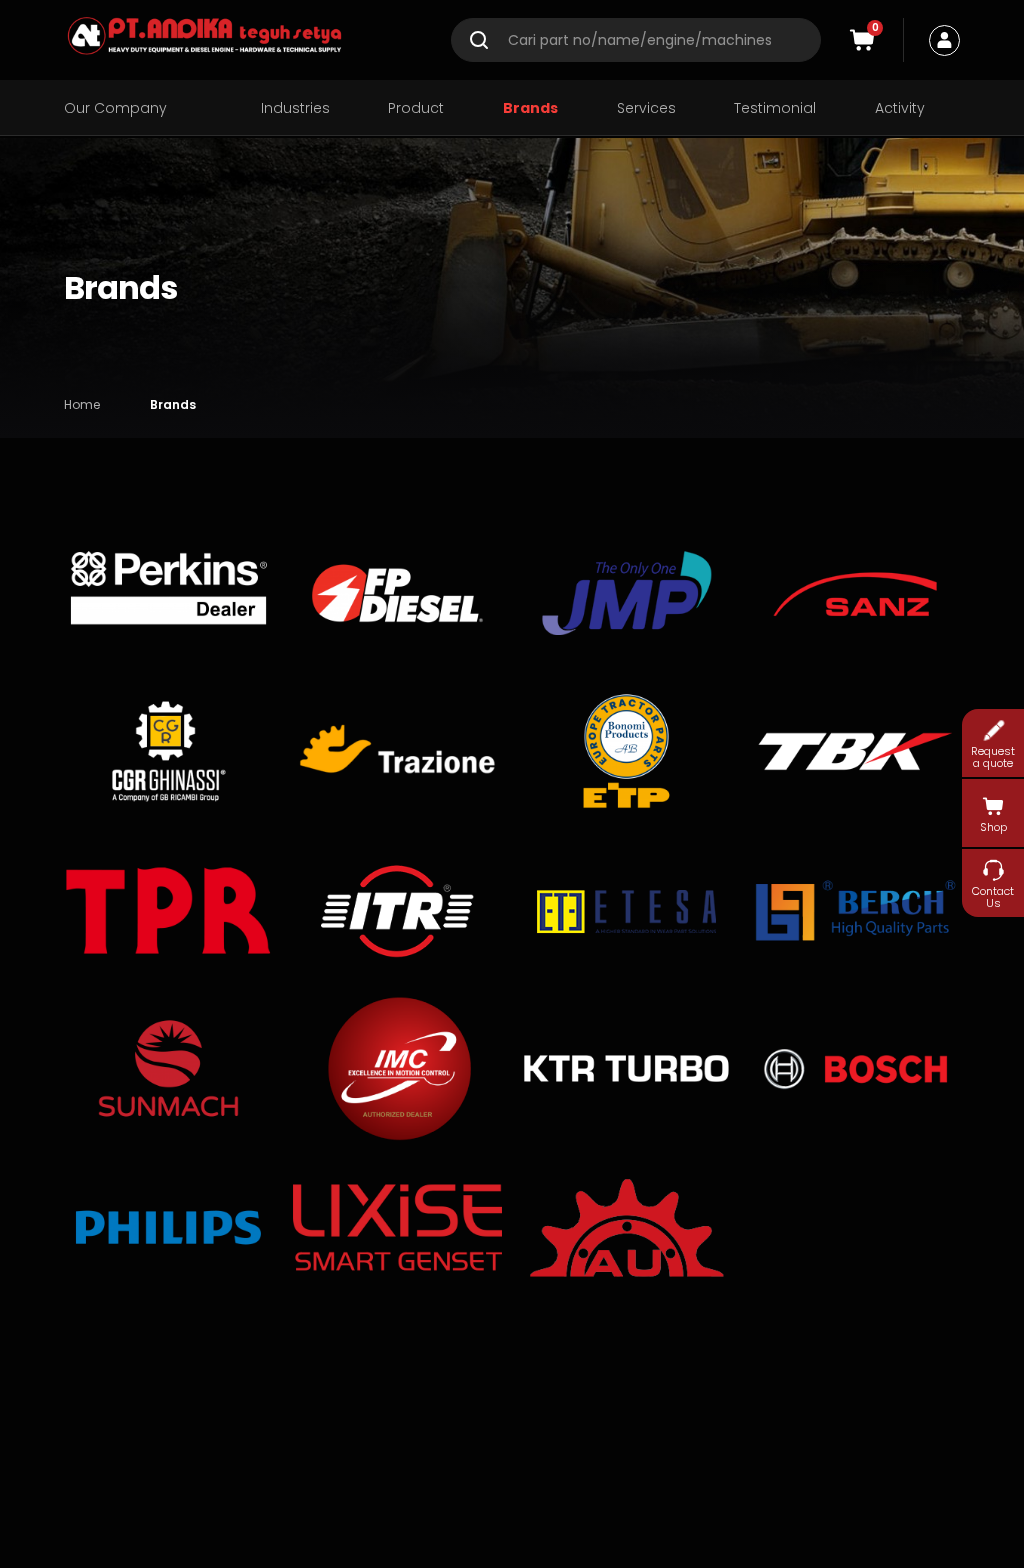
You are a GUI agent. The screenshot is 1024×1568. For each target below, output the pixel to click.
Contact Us (993, 896)
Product (416, 108)
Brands (530, 108)
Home (82, 404)
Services (646, 108)
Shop (993, 827)
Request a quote (993, 756)
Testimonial (775, 108)
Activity (900, 108)
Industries (295, 108)
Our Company (115, 108)
